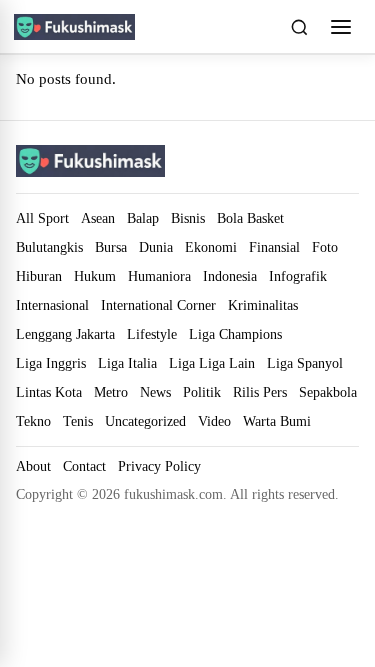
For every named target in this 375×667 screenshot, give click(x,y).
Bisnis (188, 218)
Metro (111, 392)
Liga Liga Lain (212, 363)
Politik (202, 392)
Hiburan (39, 276)
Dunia (156, 247)
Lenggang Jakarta (65, 334)
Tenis (78, 421)
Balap (143, 218)
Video (214, 421)
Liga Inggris (51, 363)
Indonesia (230, 276)
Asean (98, 218)
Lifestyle (152, 334)
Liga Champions (235, 334)
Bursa (111, 247)
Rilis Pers (260, 392)
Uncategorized (145, 421)
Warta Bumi (277, 421)
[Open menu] (341, 27)
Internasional (52, 305)
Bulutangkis (49, 247)
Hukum (95, 276)
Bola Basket (250, 218)
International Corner (158, 305)
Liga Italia (127, 363)
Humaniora (159, 276)
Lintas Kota (49, 392)
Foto (325, 247)
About (33, 466)
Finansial (274, 247)
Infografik (298, 276)
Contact (84, 466)
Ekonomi (211, 247)
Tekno (33, 421)
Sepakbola (328, 392)
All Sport (42, 218)
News (155, 392)
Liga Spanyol (305, 363)
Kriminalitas (263, 305)
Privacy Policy (159, 466)
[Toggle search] (299, 27)
